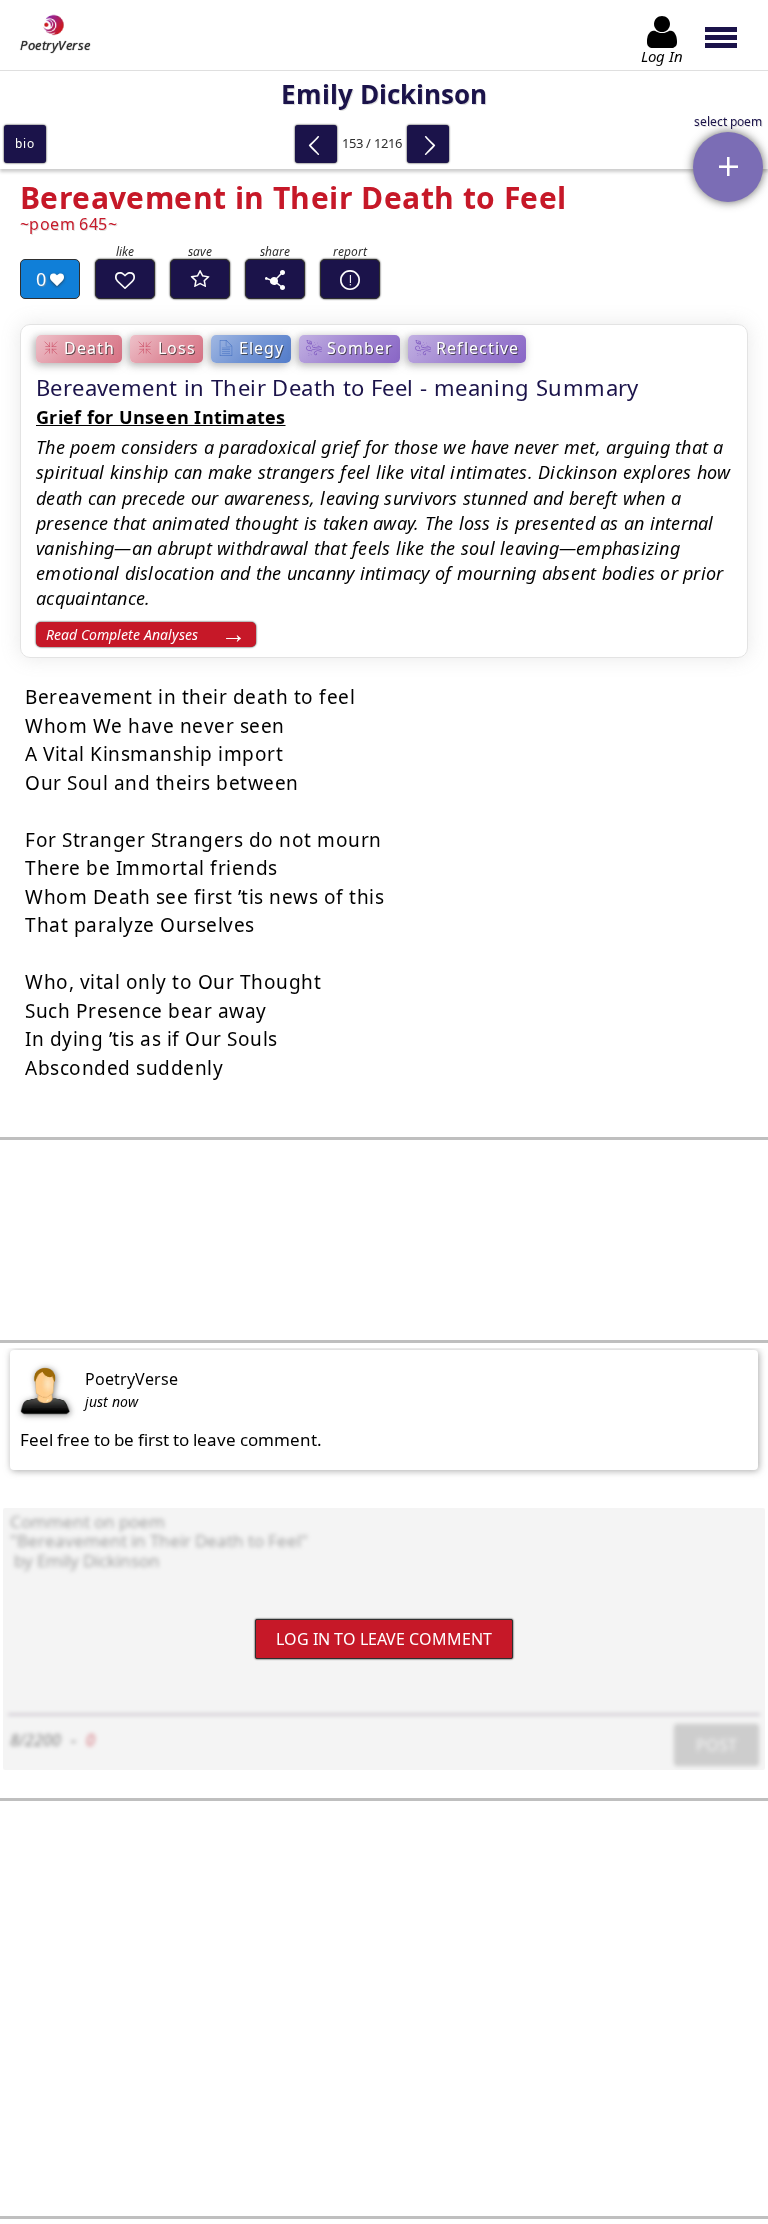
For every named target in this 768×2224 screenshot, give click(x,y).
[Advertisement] (384, 1240)
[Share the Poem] (275, 279)
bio (24, 143)
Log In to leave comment (384, 1639)
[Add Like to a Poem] (125, 279)
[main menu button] (730, 35)
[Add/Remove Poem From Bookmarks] (200, 279)
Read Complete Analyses (122, 634)
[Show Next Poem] (428, 144)
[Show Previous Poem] (316, 144)
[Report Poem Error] (350, 279)
